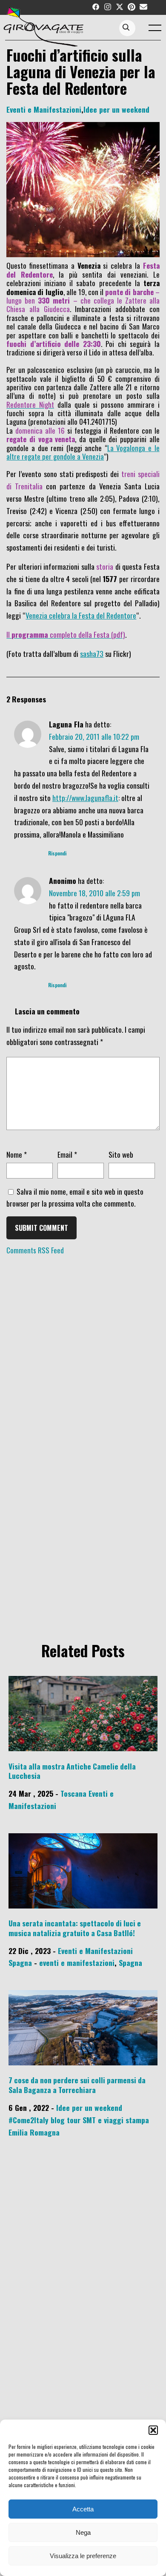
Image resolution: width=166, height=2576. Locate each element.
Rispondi (57, 853)
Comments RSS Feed (35, 1250)
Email (67, 1154)
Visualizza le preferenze (83, 2556)
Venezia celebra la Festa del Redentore (81, 615)
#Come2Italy (29, 2120)
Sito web (121, 1154)
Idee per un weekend (116, 109)
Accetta (83, 2509)
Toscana (73, 1793)
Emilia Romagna (34, 2132)
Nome (17, 1154)
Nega (83, 2532)
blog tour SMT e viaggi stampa (100, 2120)
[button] (153, 2430)
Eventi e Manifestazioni (44, 109)
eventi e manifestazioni (77, 1963)
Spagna (20, 1963)
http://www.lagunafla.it (85, 798)
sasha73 (92, 653)
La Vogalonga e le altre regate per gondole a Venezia (83, 452)
